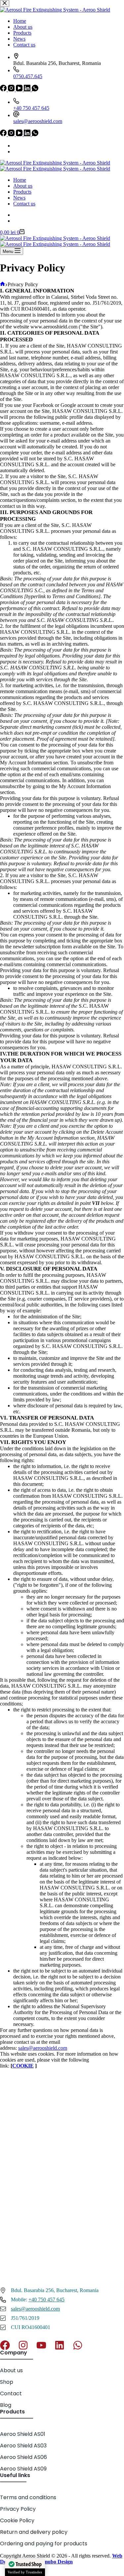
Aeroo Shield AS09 (23, 2469)
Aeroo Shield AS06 (23, 2457)
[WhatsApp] (35, 134)
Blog (6, 2405)
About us (23, 186)
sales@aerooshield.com (38, 121)
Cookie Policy (17, 2520)
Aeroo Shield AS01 (23, 2434)
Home (20, 180)
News (19, 198)
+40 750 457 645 (31, 108)
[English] (16, 146)
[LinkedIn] (28, 134)
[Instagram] (12, 134)
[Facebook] (4, 134)
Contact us (24, 204)
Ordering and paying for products (44, 2544)
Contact (11, 2393)
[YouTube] (20, 134)
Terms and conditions (28, 2497)
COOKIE (23, 2066)
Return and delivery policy (34, 2532)
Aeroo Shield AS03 (23, 2446)
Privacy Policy (18, 2509)
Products (22, 192)
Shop (7, 2382)
